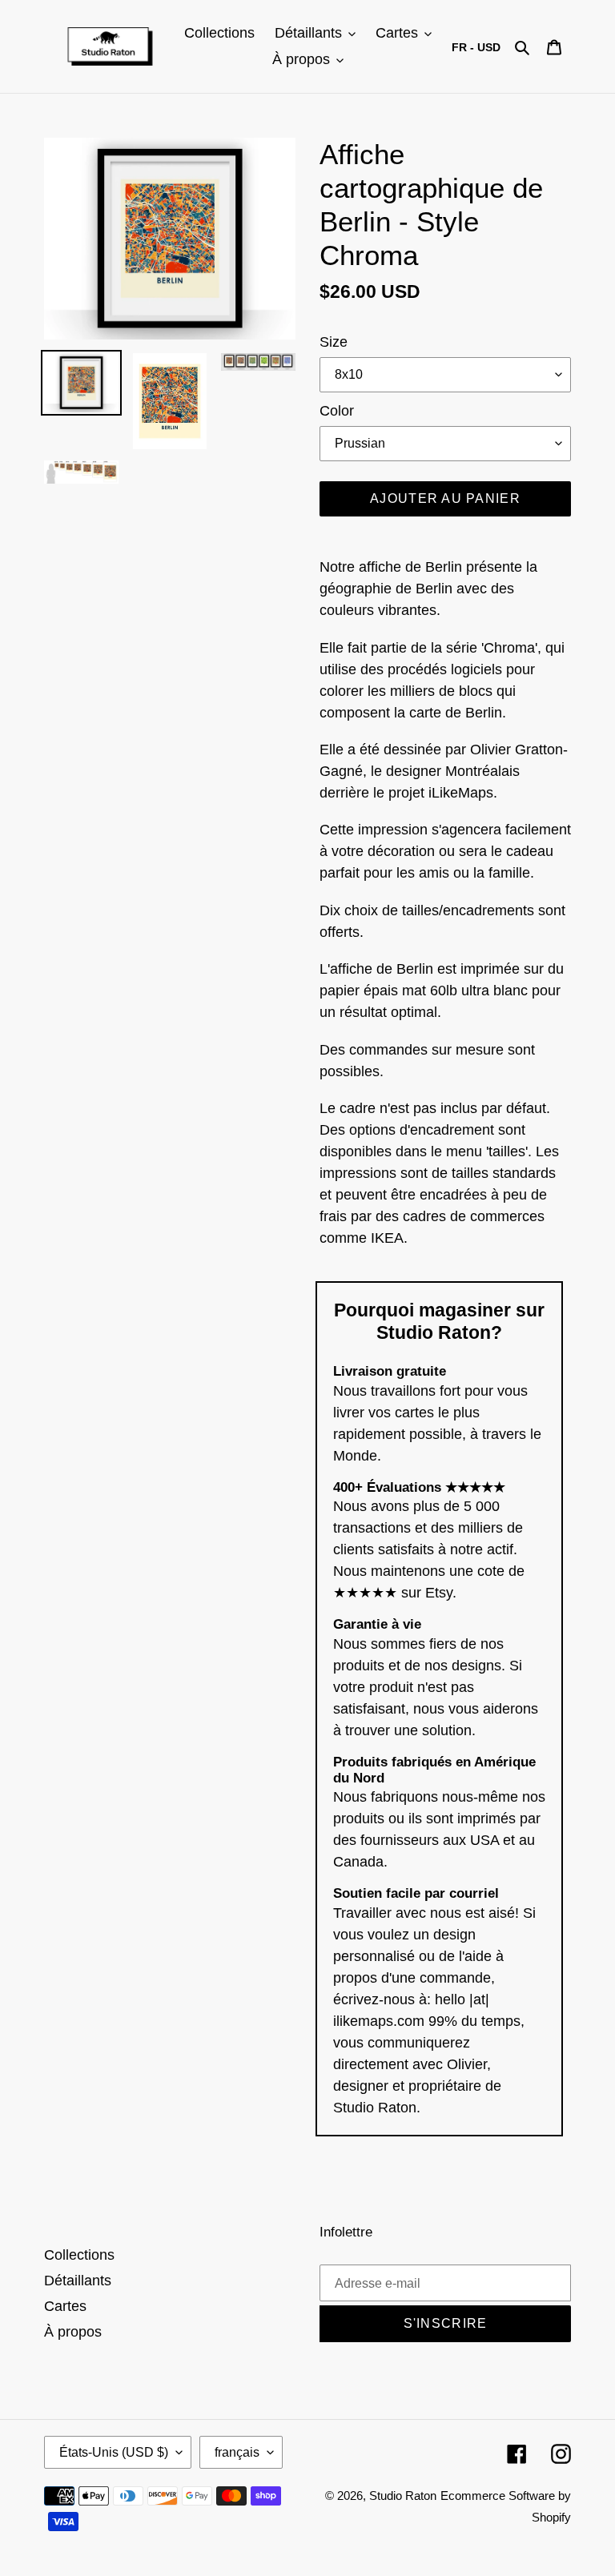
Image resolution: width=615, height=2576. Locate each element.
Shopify (551, 2517)
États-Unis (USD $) (114, 2452)
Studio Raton (403, 2496)
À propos (73, 2332)
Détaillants (78, 2281)
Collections (79, 2255)
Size (334, 342)
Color (337, 411)
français (237, 2452)
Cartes (65, 2306)
